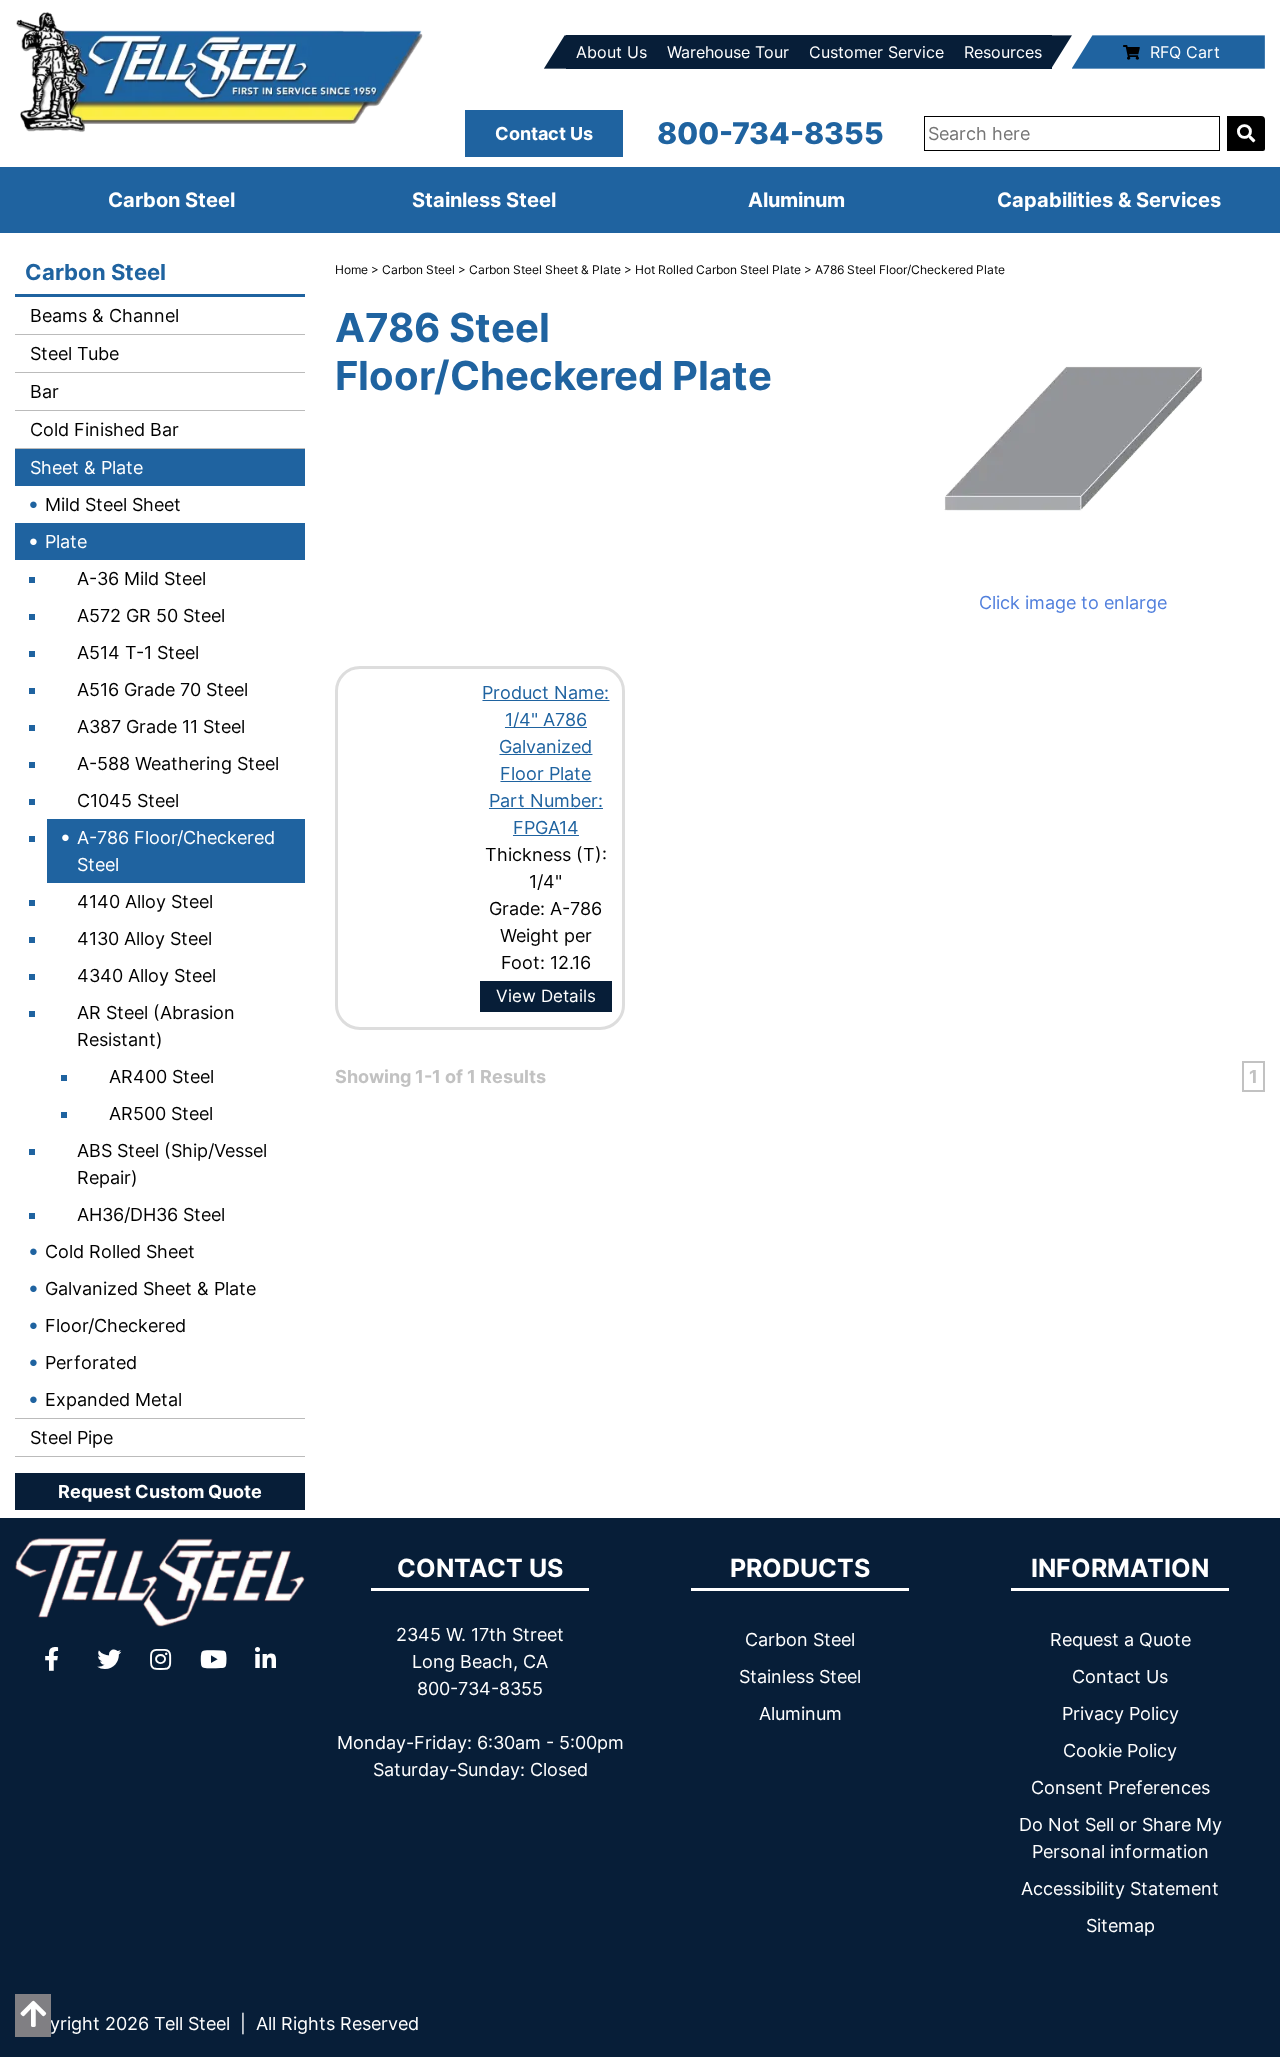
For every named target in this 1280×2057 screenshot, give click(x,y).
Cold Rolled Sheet (120, 1251)
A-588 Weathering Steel (178, 763)
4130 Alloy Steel (144, 938)
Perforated (91, 1362)
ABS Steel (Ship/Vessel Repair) (172, 1164)
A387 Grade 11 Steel (161, 726)
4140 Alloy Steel (145, 901)
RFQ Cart (1185, 52)
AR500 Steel (161, 1113)
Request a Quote (1120, 1639)
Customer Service (876, 52)
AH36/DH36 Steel (151, 1214)
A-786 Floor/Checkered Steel (176, 851)
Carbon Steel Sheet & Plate (545, 269)
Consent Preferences (1120, 1787)
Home (351, 269)
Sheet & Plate (84, 467)
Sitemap (1120, 1925)
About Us (611, 52)
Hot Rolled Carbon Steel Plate (718, 269)
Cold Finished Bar (102, 429)
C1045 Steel (128, 800)
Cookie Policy (1120, 1750)
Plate (66, 541)
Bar (42, 391)
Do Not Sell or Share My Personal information (1120, 1838)
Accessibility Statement (1120, 1888)
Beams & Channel (102, 315)
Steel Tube (72, 353)
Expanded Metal (113, 1399)
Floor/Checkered (115, 1325)
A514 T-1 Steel (138, 652)
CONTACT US (480, 1568)
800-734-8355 (770, 133)
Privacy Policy (1120, 1713)
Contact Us (544, 133)
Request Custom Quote (160, 1491)
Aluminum (796, 200)
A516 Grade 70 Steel (162, 689)
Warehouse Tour (728, 52)
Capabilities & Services (1109, 200)
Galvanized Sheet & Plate (150, 1288)
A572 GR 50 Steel (151, 615)
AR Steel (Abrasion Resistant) (156, 1026)
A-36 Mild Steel (141, 578)
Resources (1003, 52)
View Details (546, 996)
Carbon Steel (171, 200)
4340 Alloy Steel (146, 975)
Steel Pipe (69, 1437)
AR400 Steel (161, 1076)
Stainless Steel (484, 200)
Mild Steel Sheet (113, 504)
